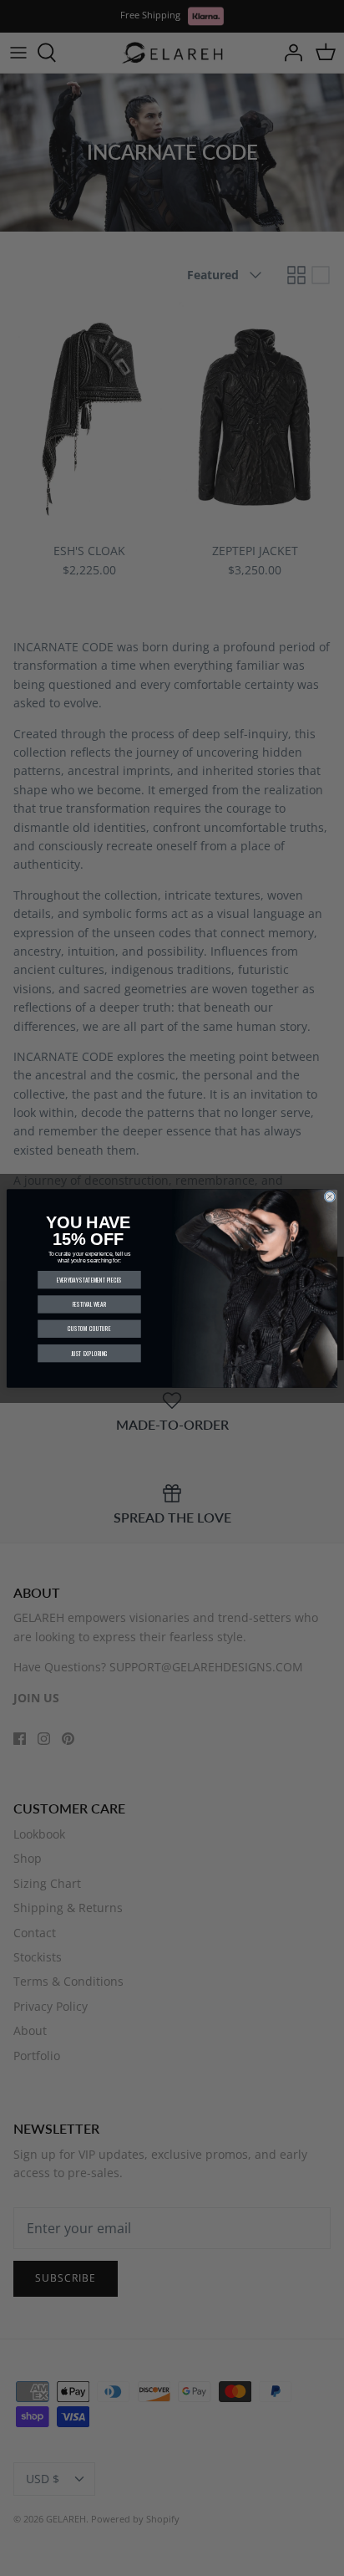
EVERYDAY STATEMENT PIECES (89, 1279)
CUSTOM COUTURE (89, 1329)
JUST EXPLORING (90, 1353)
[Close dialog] (330, 1196)
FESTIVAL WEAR (90, 1303)
